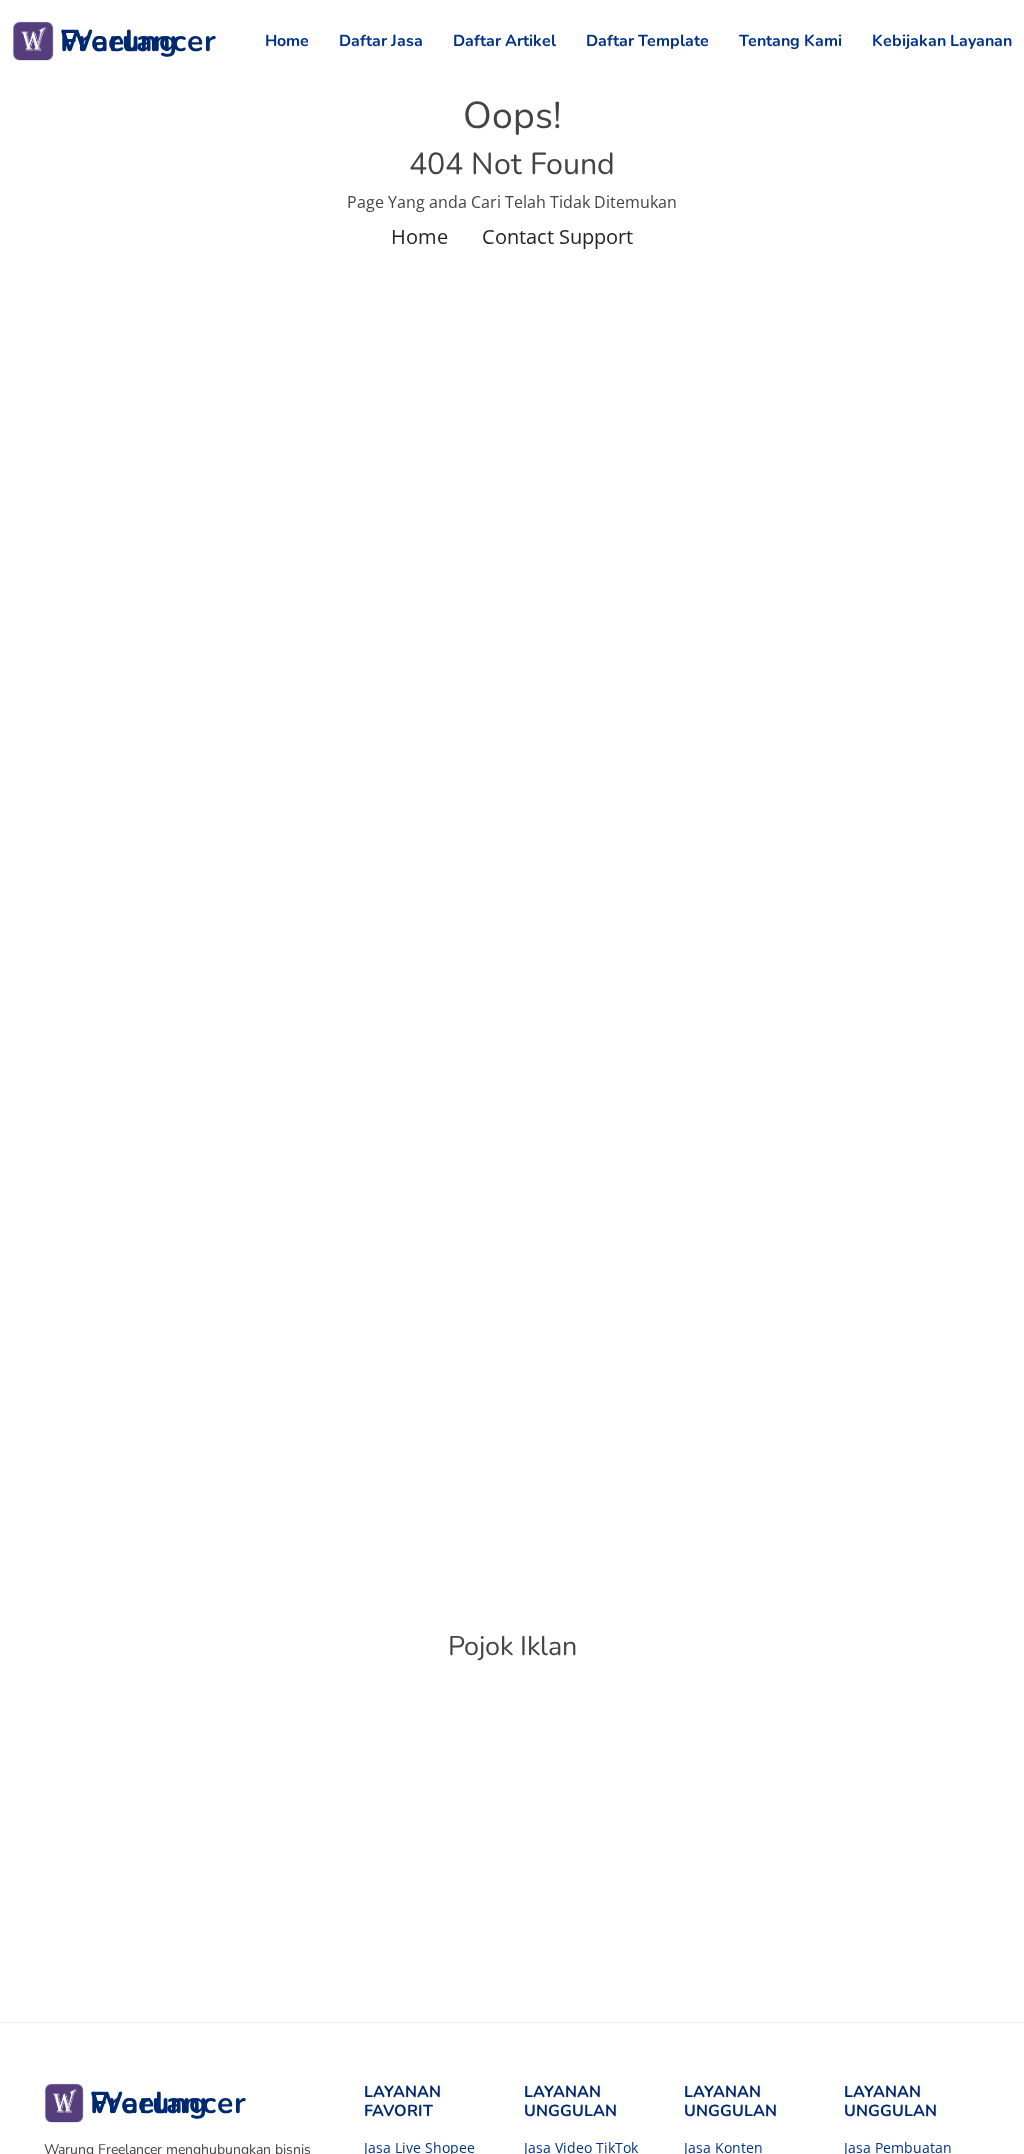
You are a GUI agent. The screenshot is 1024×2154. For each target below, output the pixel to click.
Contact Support (557, 236)
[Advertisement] (512, 1852)
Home (287, 41)
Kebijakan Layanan (942, 41)
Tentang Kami (790, 41)
